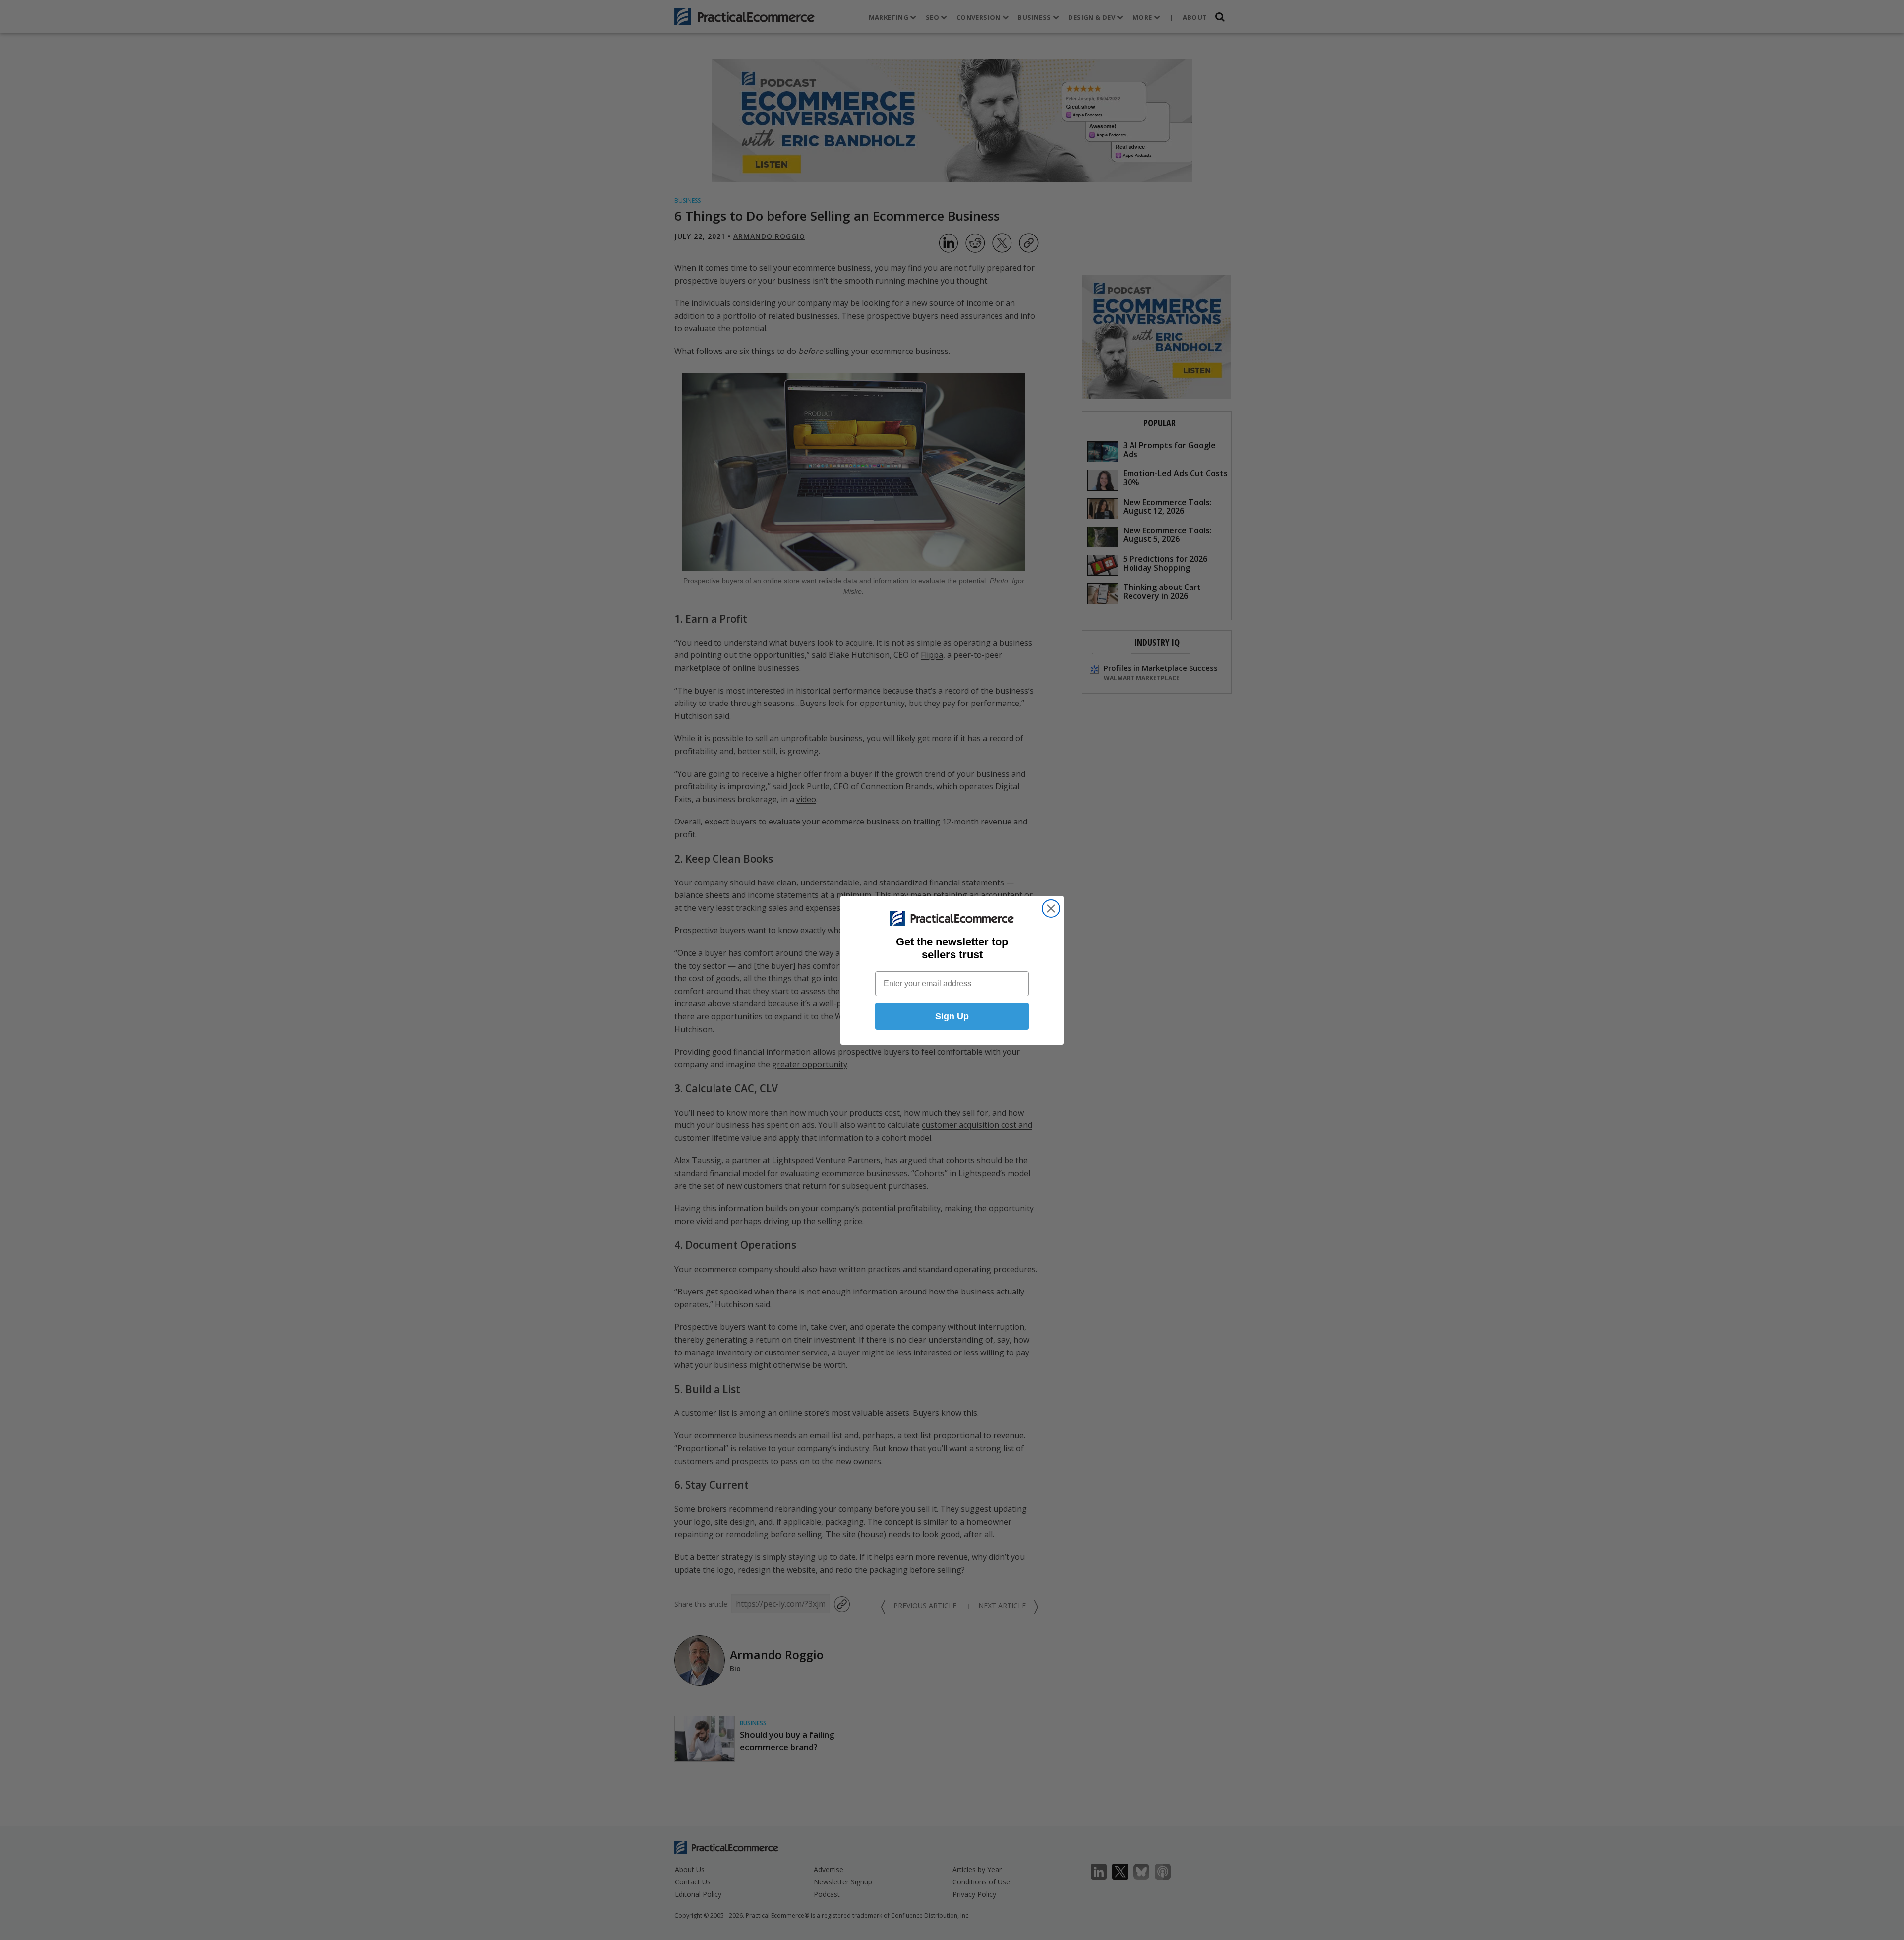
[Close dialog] (1051, 909)
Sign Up (952, 1016)
